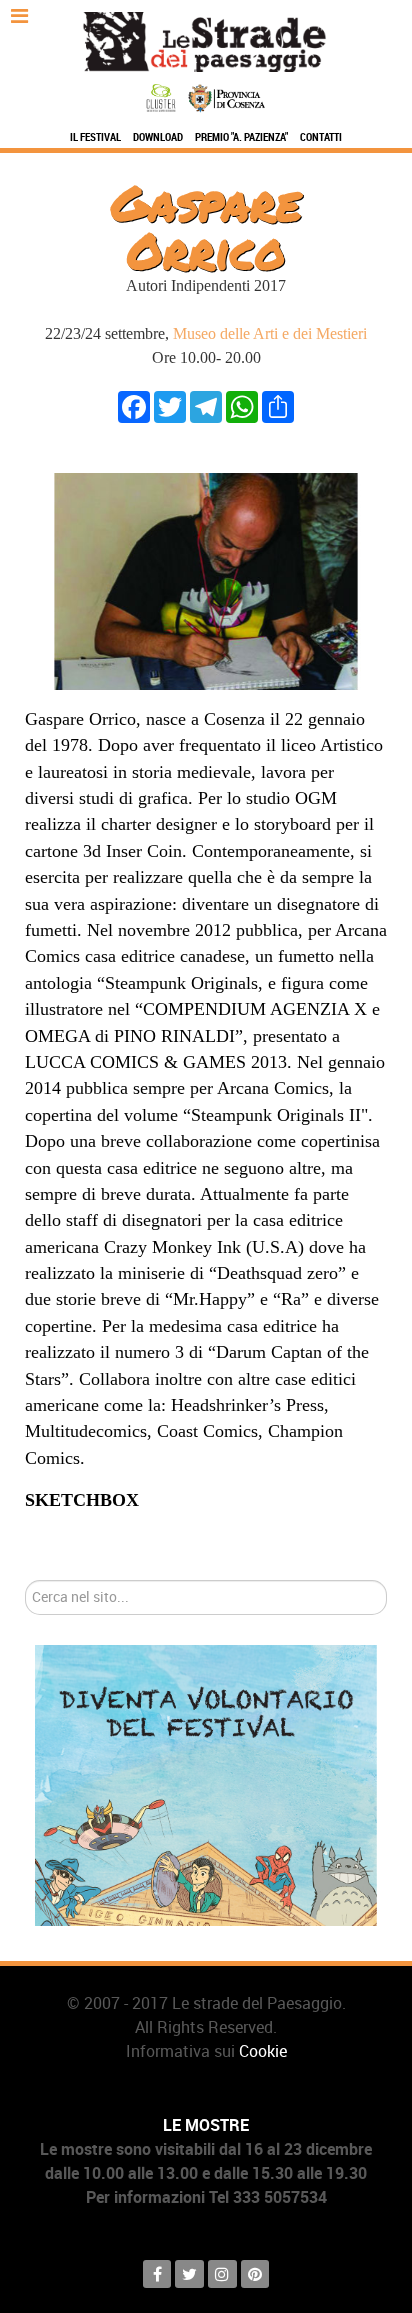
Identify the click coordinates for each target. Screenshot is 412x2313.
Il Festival (95, 137)
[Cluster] (163, 96)
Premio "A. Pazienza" (241, 137)
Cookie (263, 2051)
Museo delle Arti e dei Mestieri (270, 333)
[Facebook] (134, 405)
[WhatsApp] (242, 405)
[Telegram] (206, 405)
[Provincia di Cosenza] (226, 96)
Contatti (321, 137)
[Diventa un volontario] (206, 1784)
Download (158, 137)
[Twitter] (170, 405)
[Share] (278, 405)
